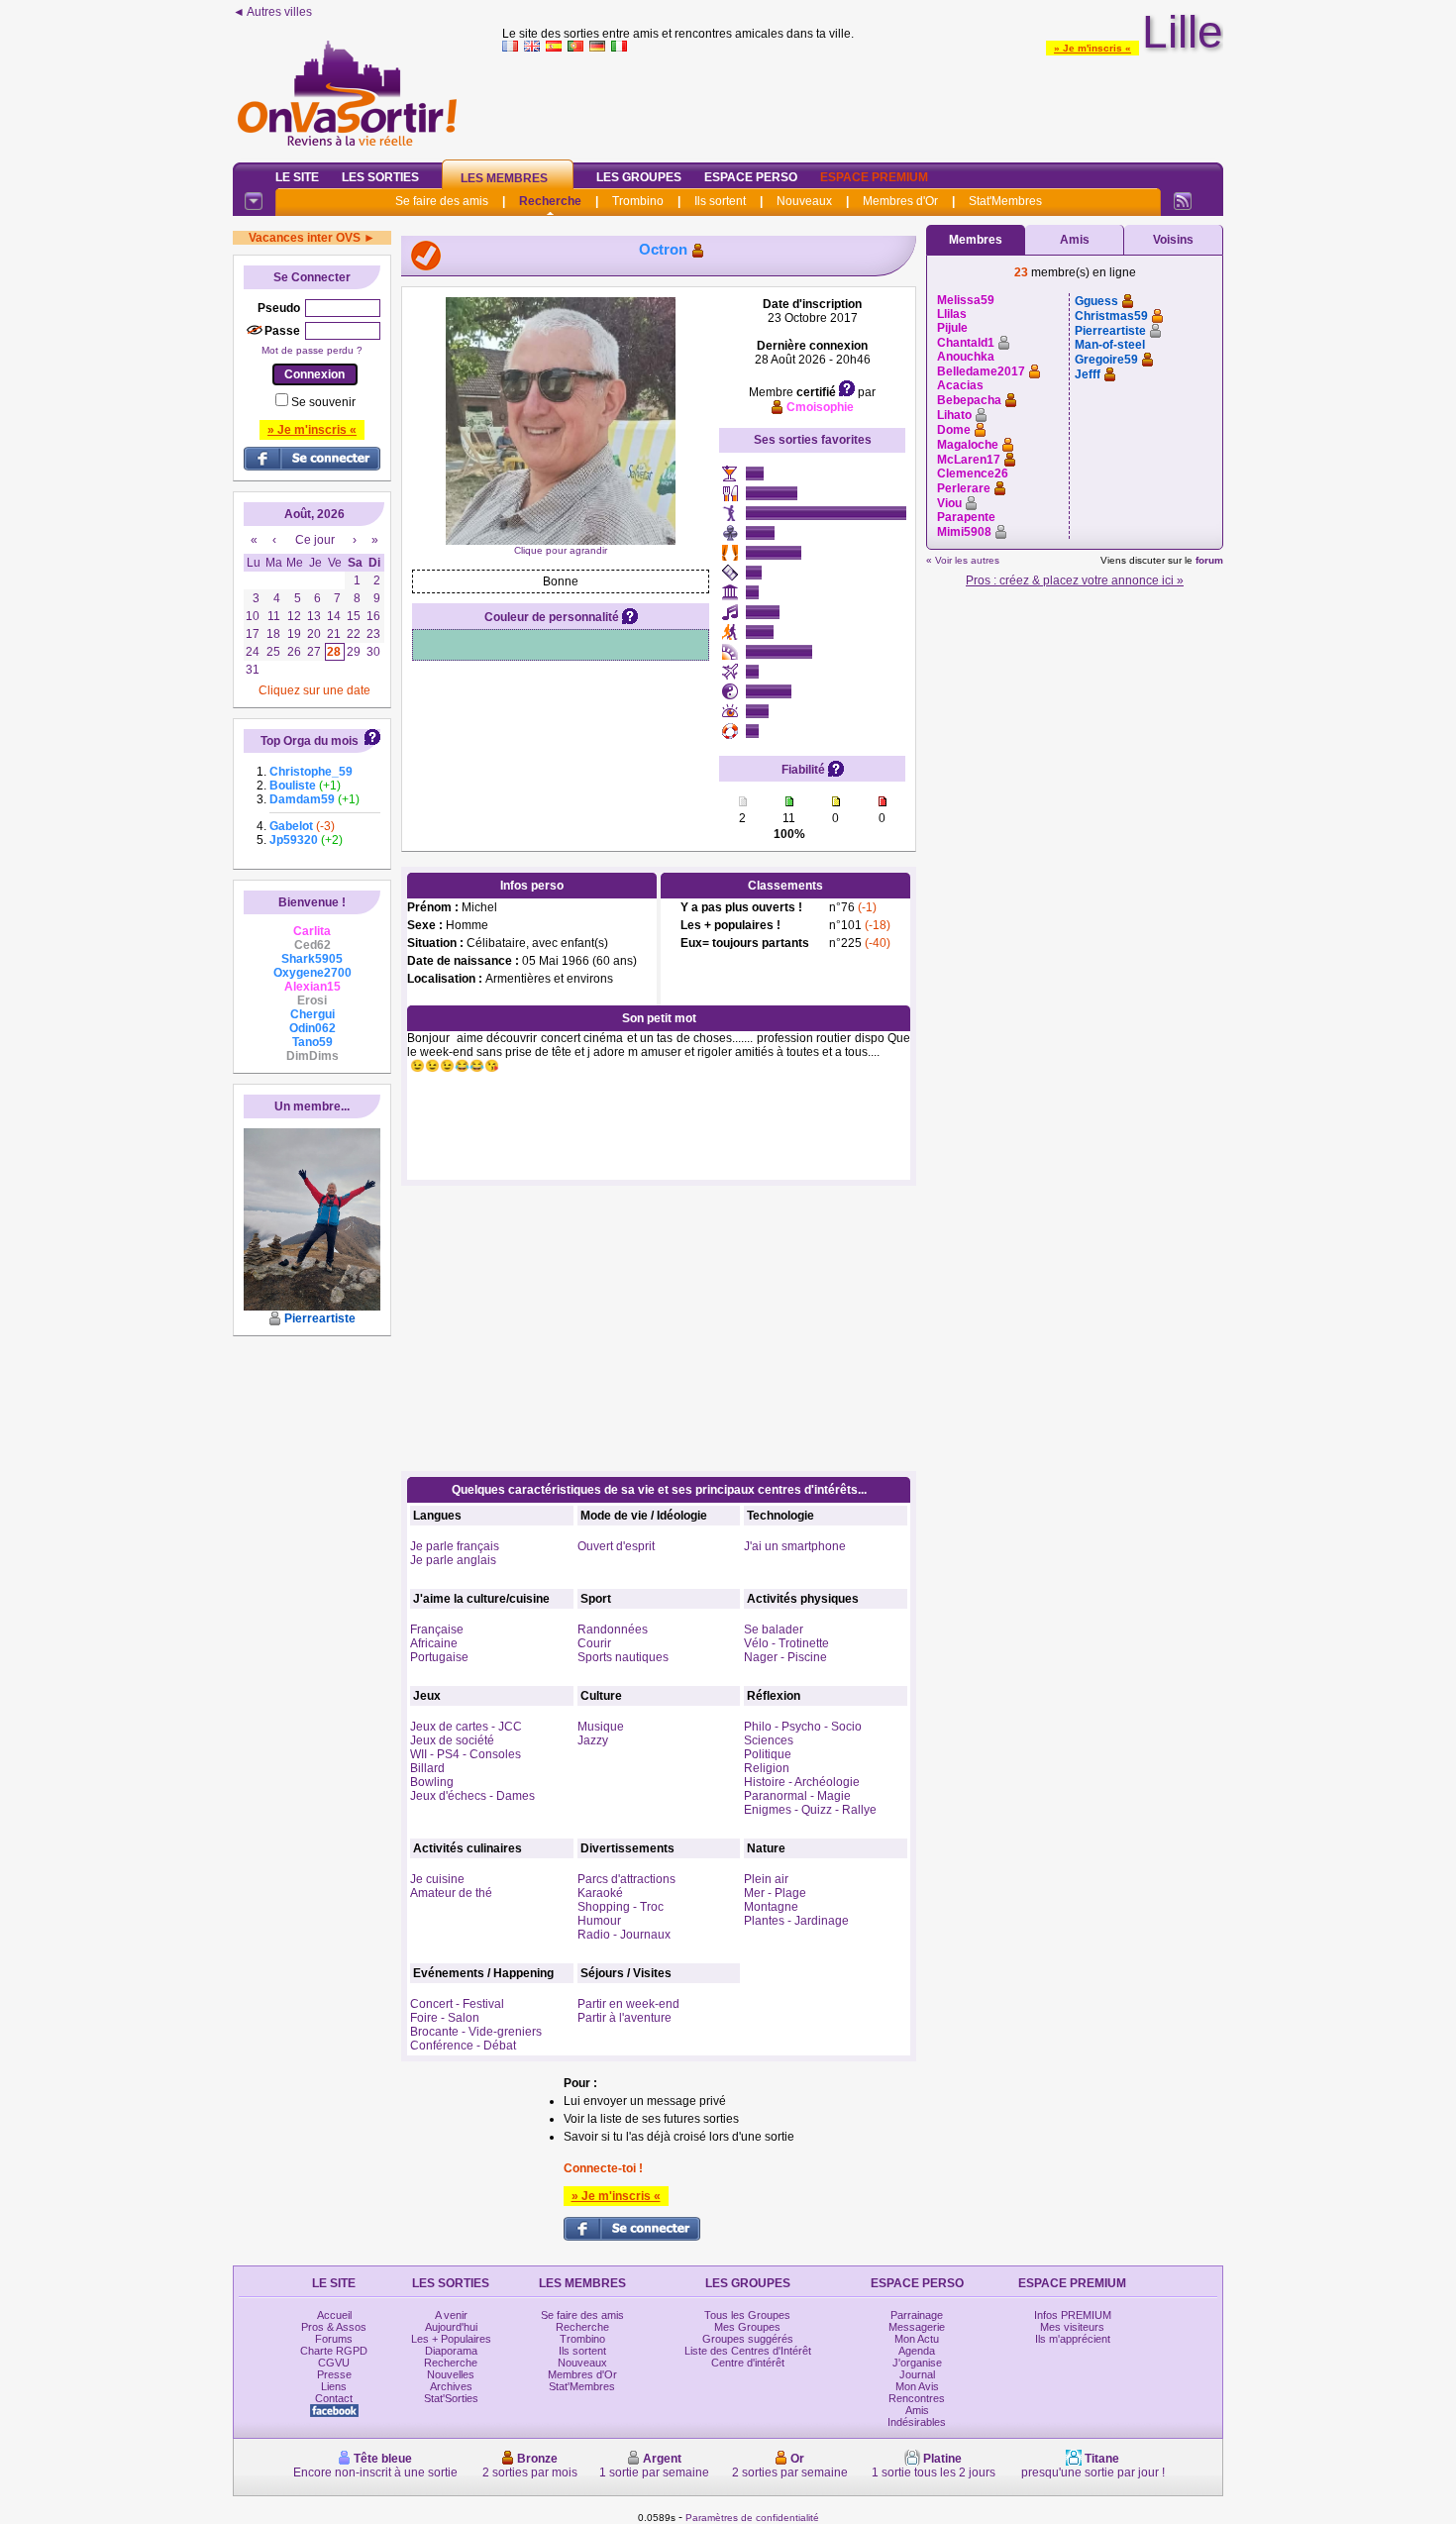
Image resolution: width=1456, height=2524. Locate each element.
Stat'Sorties (451, 2398)
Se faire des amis (442, 201)
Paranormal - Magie (797, 1796)
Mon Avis (917, 2386)
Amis (1075, 240)
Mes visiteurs (1072, 2327)
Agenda (917, 2351)
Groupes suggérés (748, 2339)
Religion (767, 1768)
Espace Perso (751, 177)
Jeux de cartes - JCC (466, 1727)
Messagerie (917, 2327)
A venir (451, 2315)
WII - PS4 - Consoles (466, 1754)
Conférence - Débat (463, 2046)
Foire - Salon (445, 2018)
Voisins (1173, 240)
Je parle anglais (453, 1560)
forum (1209, 560)
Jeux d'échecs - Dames (472, 1796)
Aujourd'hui (451, 2327)
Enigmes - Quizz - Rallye (810, 1810)
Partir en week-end (628, 2004)
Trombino (638, 201)
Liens (334, 2386)
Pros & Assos (334, 2327)
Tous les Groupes (747, 2315)
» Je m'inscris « (1092, 48)
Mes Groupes (747, 2327)
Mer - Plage (775, 1893)
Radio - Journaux (624, 1935)
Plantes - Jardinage (796, 1921)
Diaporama (451, 2351)
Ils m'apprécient (1073, 2339)
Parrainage (917, 2315)
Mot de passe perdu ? (312, 350)
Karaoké (600, 1893)
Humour (599, 1921)
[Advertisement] (863, 103)
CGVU (334, 2363)
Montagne (771, 1907)
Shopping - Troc (621, 1907)
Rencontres (917, 2398)
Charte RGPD (334, 2351)
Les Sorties (380, 177)
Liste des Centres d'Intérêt (748, 2351)
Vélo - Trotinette (786, 1643)
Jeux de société (452, 1740)
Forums (334, 2339)
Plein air (766, 1879)
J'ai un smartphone (795, 1546)
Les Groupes (639, 177)
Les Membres (504, 178)
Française (437, 1630)
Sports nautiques (623, 1657)
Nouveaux (804, 201)
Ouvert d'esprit (616, 1546)
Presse (334, 2374)
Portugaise (439, 1657)
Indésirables (917, 2422)
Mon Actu (917, 2339)
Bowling (432, 1782)
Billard (427, 1768)
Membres (976, 240)
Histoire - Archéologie (802, 1782)
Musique (601, 1727)
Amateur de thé (451, 1893)
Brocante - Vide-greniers (476, 2032)
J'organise (917, 2363)
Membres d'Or (900, 201)
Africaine (434, 1643)
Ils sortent (720, 201)
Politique (768, 1754)
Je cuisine (437, 1879)
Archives (451, 2386)
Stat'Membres (1005, 201)
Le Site (297, 177)
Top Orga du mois (310, 741)
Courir (594, 1643)
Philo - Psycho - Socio (803, 1727)
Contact (334, 2398)
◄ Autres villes (272, 12)
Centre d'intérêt (748, 2363)
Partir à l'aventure (624, 2018)
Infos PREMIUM (1073, 2315)
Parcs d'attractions (626, 1879)
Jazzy (593, 1740)
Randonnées (613, 1630)
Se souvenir (323, 402)
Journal (917, 2374)
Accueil (334, 2315)
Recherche (550, 201)
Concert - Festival (457, 2004)
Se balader (774, 1630)
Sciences (769, 1740)
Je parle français (455, 1546)
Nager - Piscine (785, 1657)
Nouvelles (451, 2374)
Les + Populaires (451, 2339)
